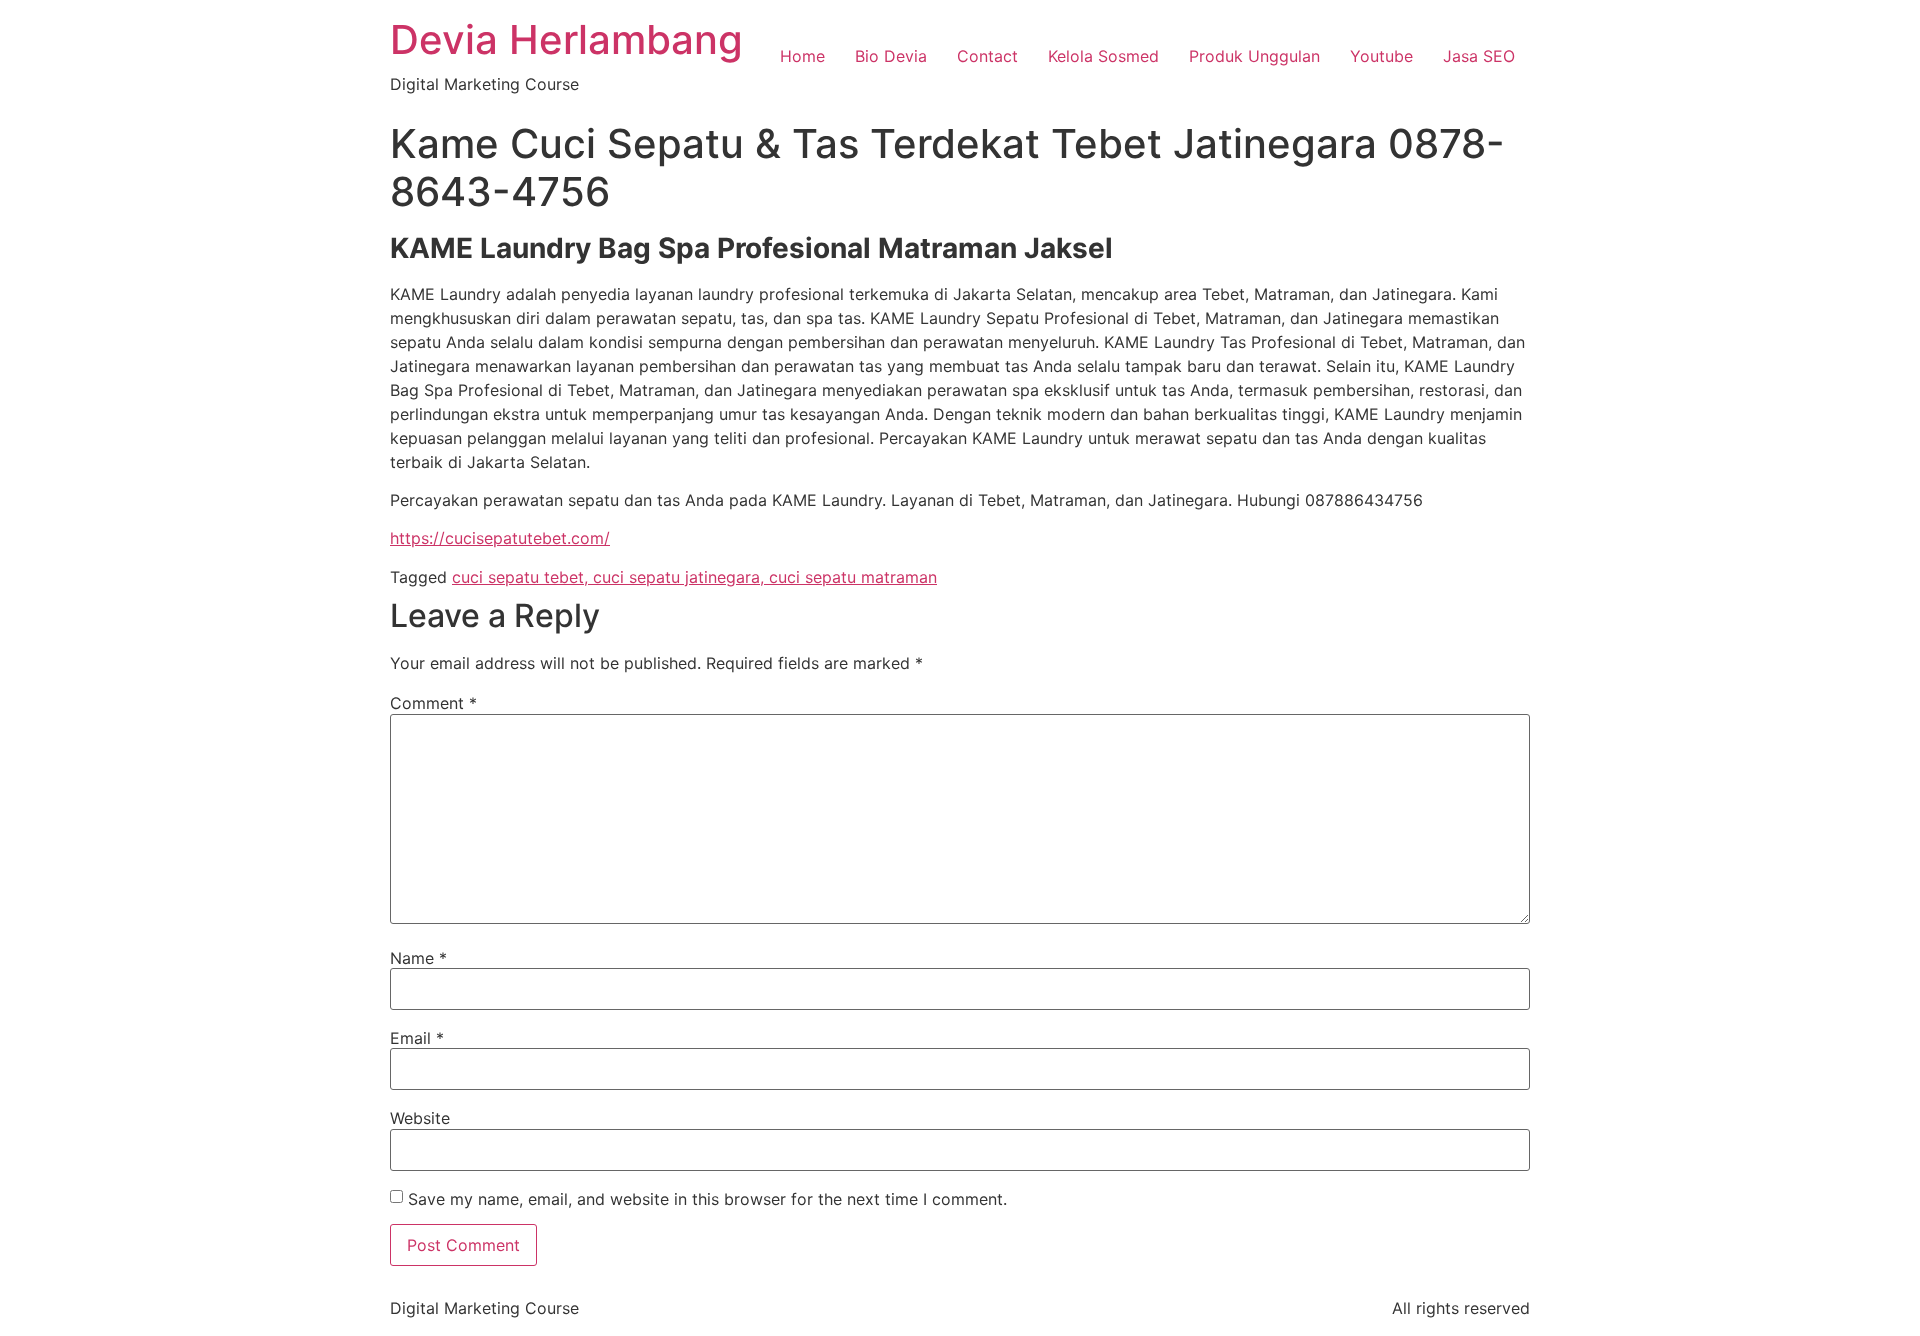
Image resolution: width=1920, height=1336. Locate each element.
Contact (987, 56)
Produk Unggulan (1254, 56)
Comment (433, 703)
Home (802, 56)
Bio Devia (891, 56)
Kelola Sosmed (1103, 56)
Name (418, 958)
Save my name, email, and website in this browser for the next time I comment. (707, 1199)
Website (420, 1118)
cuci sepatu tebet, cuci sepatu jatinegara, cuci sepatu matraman (694, 577)
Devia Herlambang (566, 39)
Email (417, 1038)
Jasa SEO (1479, 56)
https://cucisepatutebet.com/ (500, 538)
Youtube (1381, 56)
